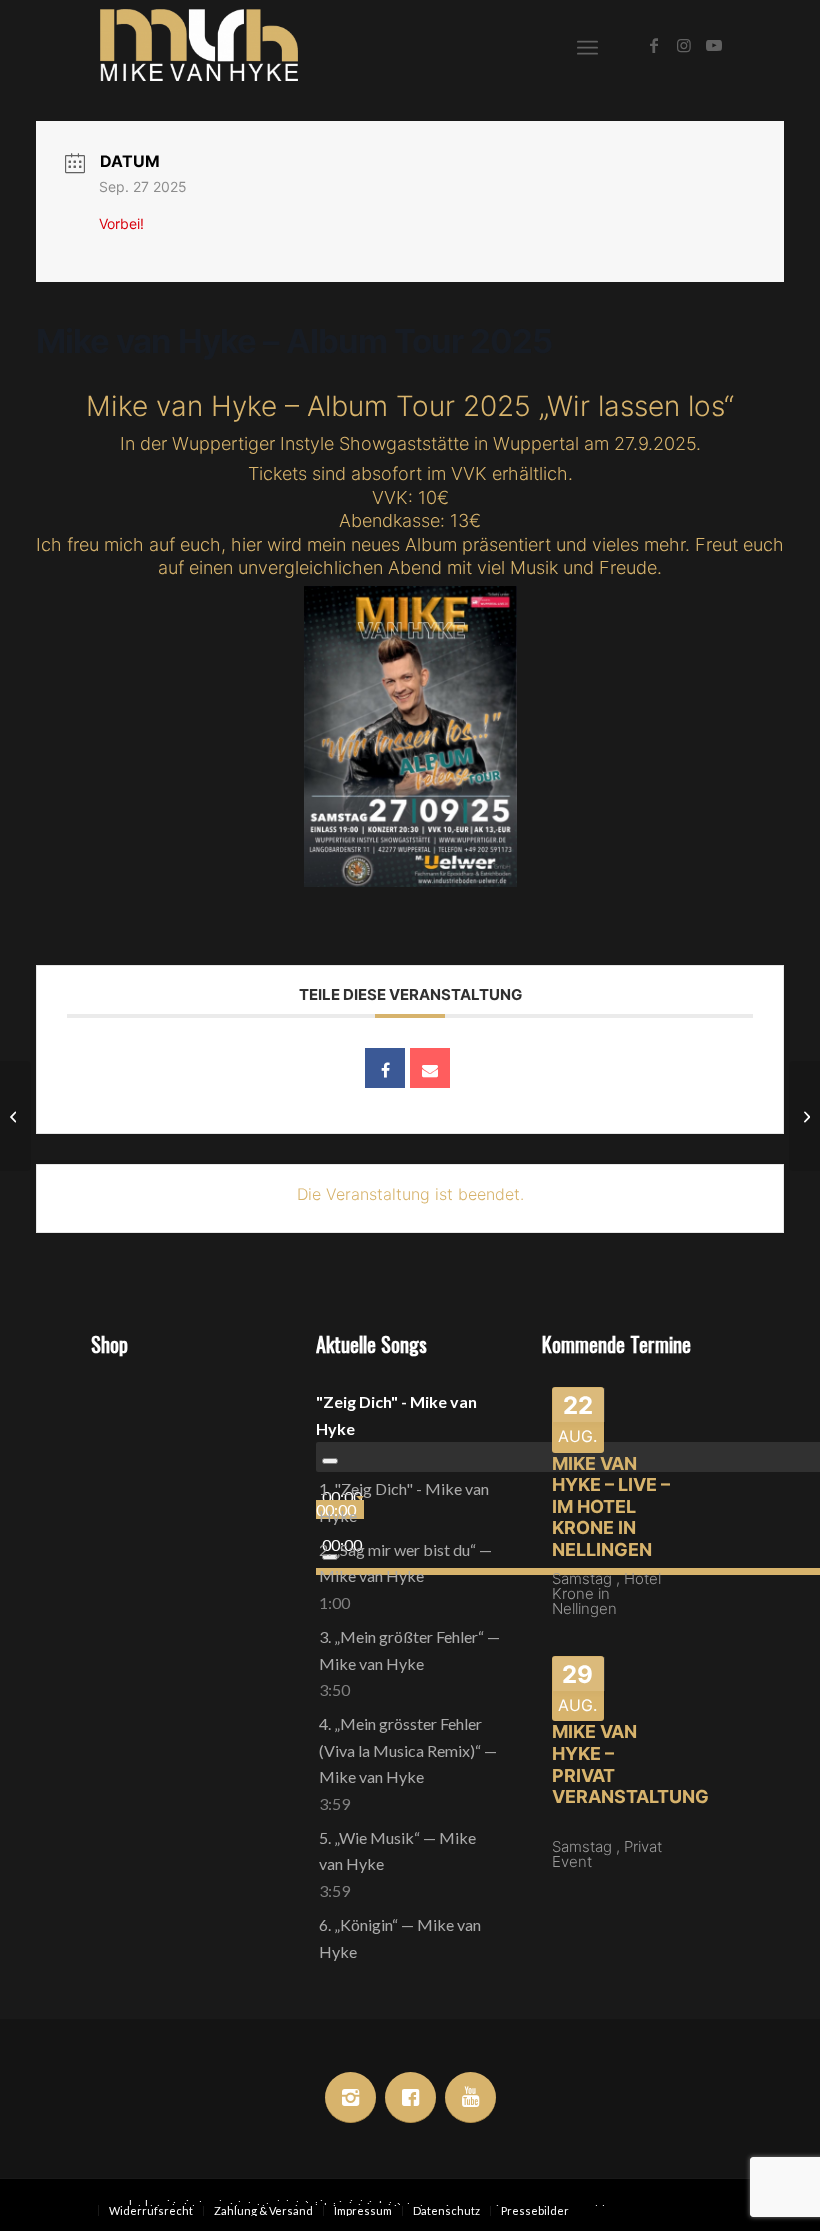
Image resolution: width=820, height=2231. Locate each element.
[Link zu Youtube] (714, 45)
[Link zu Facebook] (654, 45)
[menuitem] (587, 45)
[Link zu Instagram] (684, 45)
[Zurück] (121, 1487)
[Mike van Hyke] (199, 45)
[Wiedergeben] (330, 1461)
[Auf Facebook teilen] (385, 1068)
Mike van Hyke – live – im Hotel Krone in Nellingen (611, 1506)
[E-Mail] (430, 1068)
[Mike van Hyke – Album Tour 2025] (15, 1116)
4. (408, 1750)
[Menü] (587, 45)
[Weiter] (248, 1487)
